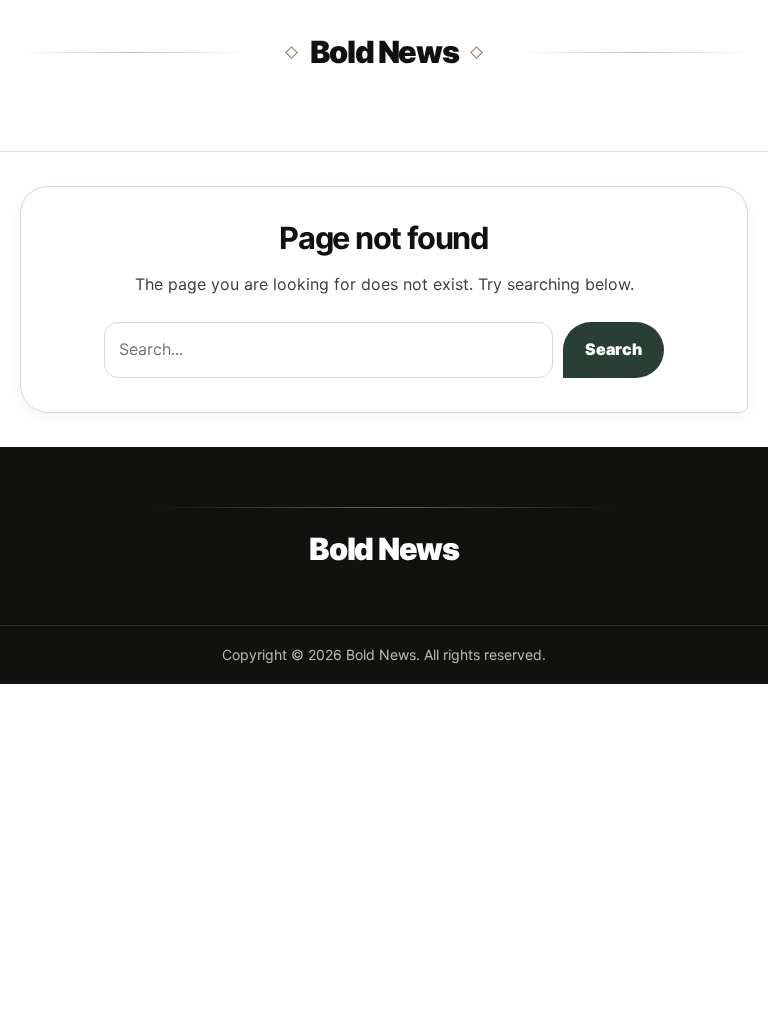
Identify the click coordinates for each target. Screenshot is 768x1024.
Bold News (384, 51)
